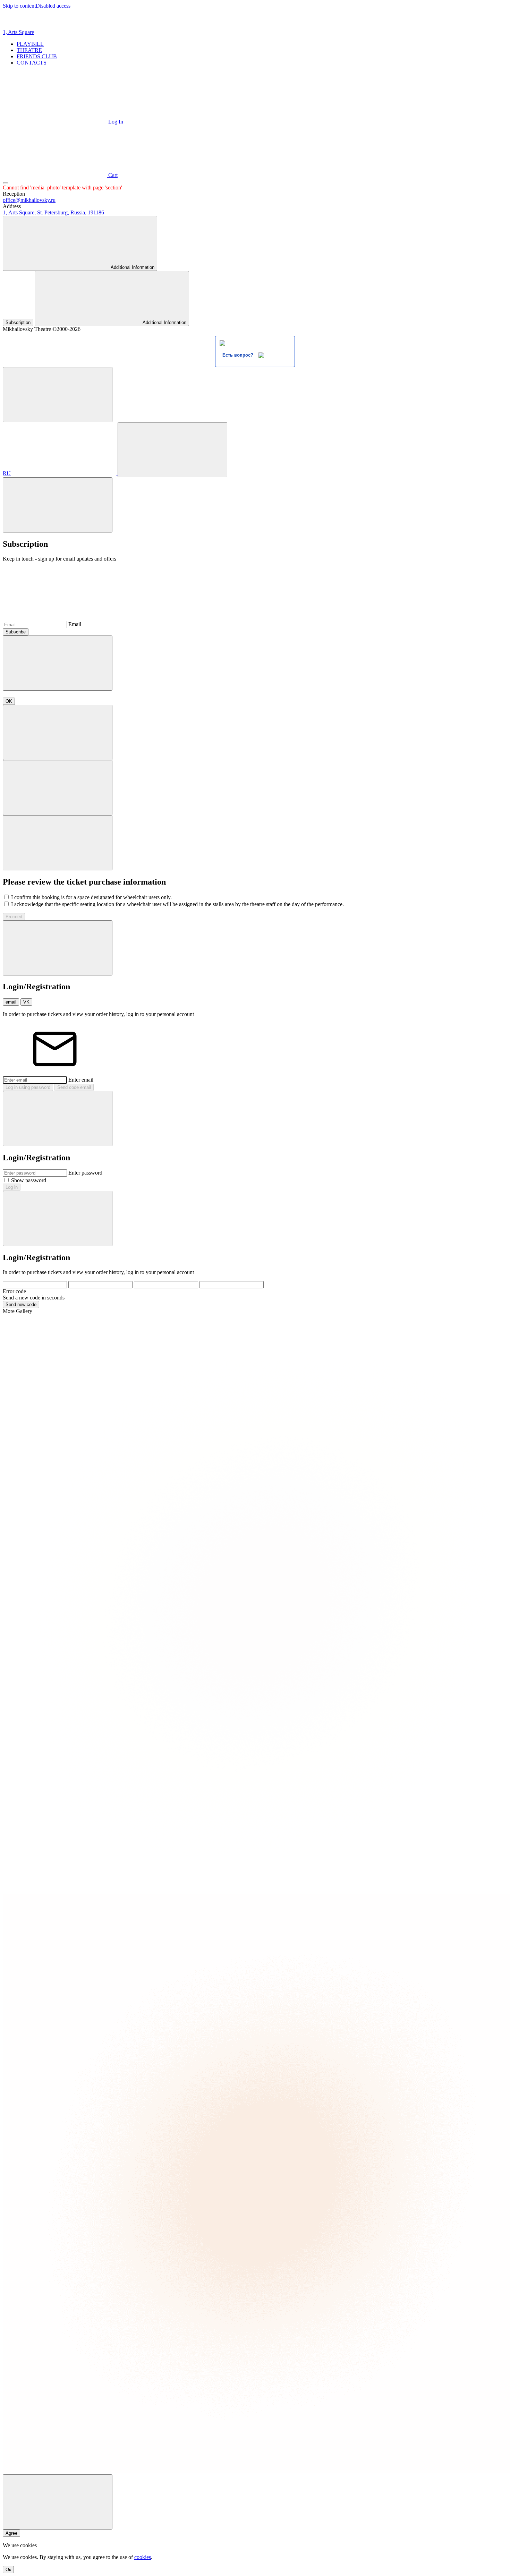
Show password (29, 1180)
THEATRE (29, 50)
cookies (143, 2557)
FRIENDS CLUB (37, 56)
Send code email (74, 1087)
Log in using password (28, 1087)
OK (9, 701)
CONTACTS (32, 63)
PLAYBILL (30, 44)
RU (7, 473)
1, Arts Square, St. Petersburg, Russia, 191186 (53, 212)
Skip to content (19, 6)
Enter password (85, 1173)
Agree (11, 2533)
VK (26, 1002)
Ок (8, 2570)
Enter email (81, 1080)
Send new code (21, 1304)
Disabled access (53, 6)
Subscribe (16, 632)
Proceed (14, 917)
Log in (12, 1187)
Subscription (18, 322)
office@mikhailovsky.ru (29, 200)
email (11, 1002)
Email (75, 624)
